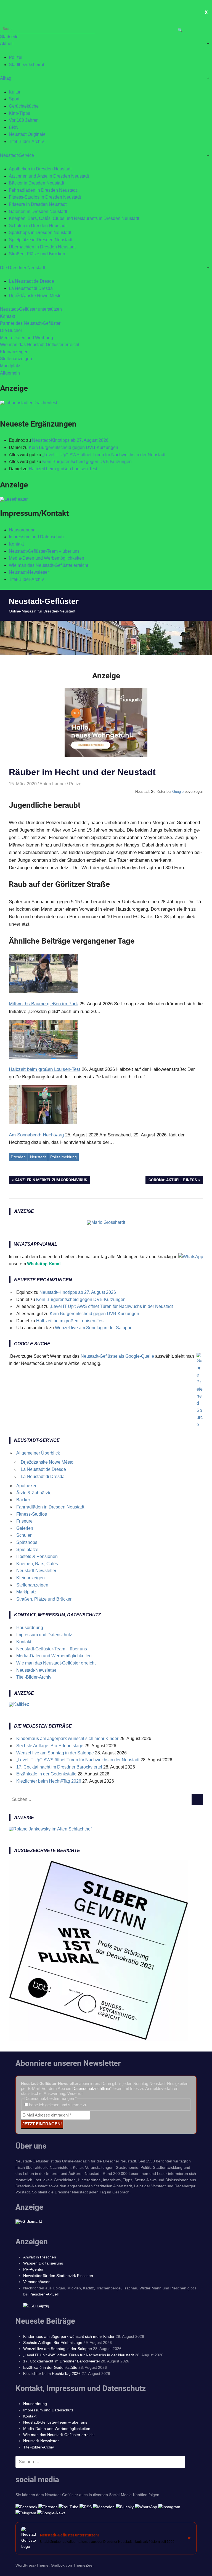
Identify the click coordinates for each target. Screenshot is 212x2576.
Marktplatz (10, 366)
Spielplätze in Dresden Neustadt (41, 240)
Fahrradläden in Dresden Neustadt (43, 190)
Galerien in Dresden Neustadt (38, 211)
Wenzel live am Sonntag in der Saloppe (94, 1328)
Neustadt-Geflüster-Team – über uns (44, 551)
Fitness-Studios (32, 1514)
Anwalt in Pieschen (40, 2257)
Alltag (6, 78)
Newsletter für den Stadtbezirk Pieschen (58, 2276)
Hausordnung (22, 530)
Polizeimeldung (63, 1157)
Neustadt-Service (17, 155)
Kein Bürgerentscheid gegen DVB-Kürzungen (73, 447)
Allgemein (10, 373)
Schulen (24, 1535)
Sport (14, 99)
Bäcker (23, 1500)
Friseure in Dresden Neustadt (38, 204)
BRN (14, 127)
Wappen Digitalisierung (43, 2263)
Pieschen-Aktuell (44, 2294)
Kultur (15, 92)
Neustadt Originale (27, 134)
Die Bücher (11, 330)
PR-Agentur (33, 2269)
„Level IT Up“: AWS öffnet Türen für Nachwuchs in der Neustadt (104, 455)
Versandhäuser (36, 2282)
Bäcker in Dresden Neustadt (36, 183)
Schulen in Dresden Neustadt (38, 226)
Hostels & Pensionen (37, 1556)
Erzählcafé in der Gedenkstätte (46, 1774)
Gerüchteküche (24, 106)
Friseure (24, 1521)
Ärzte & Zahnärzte (34, 1493)
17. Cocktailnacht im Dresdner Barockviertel (59, 1767)
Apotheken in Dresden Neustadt (40, 169)
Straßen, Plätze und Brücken (37, 254)
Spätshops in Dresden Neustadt (40, 233)
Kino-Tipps (19, 113)
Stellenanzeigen (16, 359)
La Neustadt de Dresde (31, 281)
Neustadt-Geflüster (44, 601)
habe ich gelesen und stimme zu (58, 2105)
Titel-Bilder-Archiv (26, 141)
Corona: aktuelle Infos (173, 1181)
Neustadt (38, 1157)
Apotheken (27, 1486)
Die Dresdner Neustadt (22, 268)
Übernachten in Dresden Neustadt (42, 247)
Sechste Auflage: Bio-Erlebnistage (50, 1746)
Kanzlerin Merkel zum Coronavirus (51, 1181)
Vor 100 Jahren (24, 120)
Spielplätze (27, 1550)
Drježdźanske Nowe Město (35, 296)
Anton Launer (53, 784)
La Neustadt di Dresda (31, 288)
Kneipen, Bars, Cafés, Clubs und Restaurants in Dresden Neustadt (74, 218)
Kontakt (7, 316)
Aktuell (7, 44)
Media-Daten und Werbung (26, 338)
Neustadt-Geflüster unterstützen (31, 309)
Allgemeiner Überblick (38, 1453)
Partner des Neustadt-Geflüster (30, 323)
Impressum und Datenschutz (37, 537)
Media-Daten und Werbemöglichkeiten (47, 558)
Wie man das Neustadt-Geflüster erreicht (40, 345)
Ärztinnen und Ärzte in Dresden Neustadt (49, 176)
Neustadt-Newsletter (29, 572)
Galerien (25, 1528)
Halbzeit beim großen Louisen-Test (63, 469)
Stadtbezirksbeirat (26, 65)
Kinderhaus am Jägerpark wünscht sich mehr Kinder (67, 1738)
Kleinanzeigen (14, 352)
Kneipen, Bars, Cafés (37, 1564)
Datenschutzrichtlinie (91, 2088)
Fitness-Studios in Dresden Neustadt (45, 197)
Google (178, 792)
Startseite (9, 37)
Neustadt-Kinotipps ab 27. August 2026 (70, 440)
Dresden (18, 1157)
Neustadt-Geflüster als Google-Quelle (117, 1356)
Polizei (16, 57)
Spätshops (27, 1542)
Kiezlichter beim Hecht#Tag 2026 (49, 1781)
